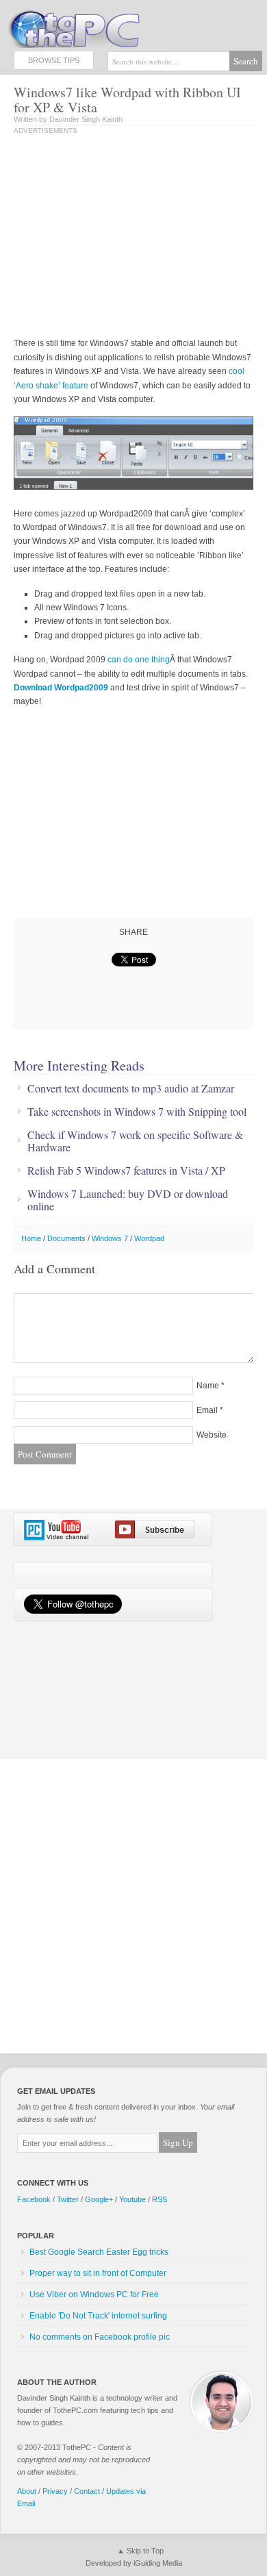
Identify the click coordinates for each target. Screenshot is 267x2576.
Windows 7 (110, 1238)
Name (208, 1386)
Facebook (34, 2199)
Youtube (132, 2199)
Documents (66, 1238)
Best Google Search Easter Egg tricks (99, 2252)
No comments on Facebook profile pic (100, 2337)
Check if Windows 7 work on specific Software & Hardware (135, 1141)
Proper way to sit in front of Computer (98, 2273)
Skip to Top (145, 2551)
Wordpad (149, 1238)
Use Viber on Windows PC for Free (94, 2294)
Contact (87, 2491)
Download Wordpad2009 (61, 688)
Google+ (99, 2199)
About (27, 2491)
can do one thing (139, 660)
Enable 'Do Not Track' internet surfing (98, 2316)
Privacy (55, 2491)
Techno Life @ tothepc (110, 27)
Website (212, 1435)
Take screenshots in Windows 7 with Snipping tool (137, 1112)
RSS (160, 2199)
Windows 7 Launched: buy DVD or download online (128, 1200)
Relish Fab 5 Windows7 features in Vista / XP (126, 1171)
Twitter (68, 2199)
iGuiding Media (158, 2563)
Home (31, 1238)
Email (207, 1410)
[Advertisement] (129, 237)
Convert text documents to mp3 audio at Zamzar (131, 1088)
